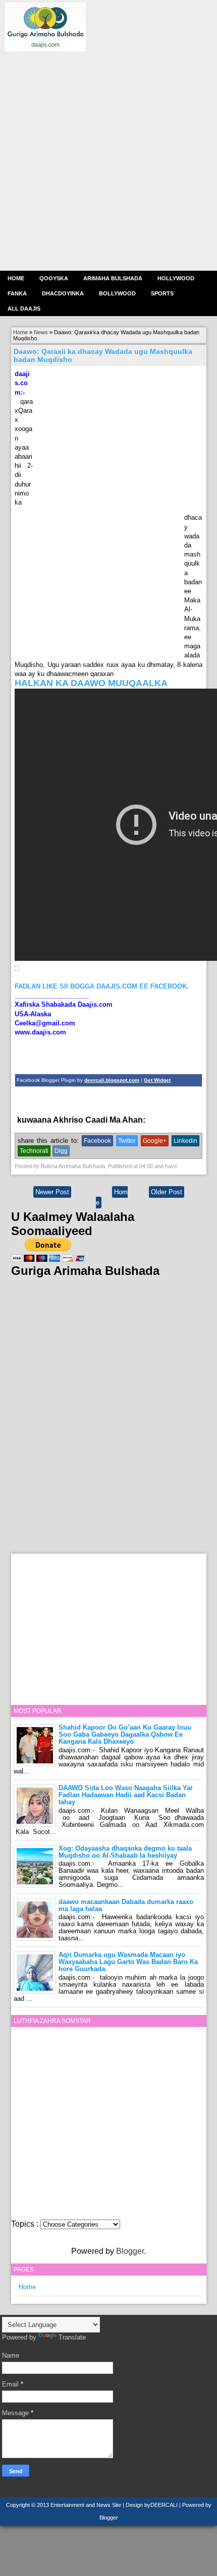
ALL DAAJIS (24, 309)
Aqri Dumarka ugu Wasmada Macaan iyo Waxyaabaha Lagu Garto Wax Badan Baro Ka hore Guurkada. (128, 1962)
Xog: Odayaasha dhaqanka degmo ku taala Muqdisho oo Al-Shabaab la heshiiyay (125, 1852)
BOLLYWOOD (117, 293)
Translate (72, 2337)
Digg (61, 1151)
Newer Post (52, 1192)
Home (16, 278)
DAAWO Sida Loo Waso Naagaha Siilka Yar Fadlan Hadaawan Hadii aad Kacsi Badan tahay (126, 1795)
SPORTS (162, 293)
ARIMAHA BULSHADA (113, 278)
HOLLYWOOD (176, 278)
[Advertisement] (108, 160)
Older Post (167, 1192)
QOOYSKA (54, 278)
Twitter (127, 1141)
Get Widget (157, 1080)
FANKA (17, 293)
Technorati (34, 1151)
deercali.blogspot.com (112, 1080)
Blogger (130, 2251)
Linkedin (185, 1141)
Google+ (155, 1141)
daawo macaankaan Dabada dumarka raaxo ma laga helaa (126, 1905)
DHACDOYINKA (63, 293)
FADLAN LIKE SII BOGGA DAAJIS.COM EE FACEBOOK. (102, 986)
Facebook (97, 1141)
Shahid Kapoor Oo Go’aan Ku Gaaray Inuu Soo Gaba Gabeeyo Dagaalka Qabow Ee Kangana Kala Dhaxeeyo (125, 1734)
